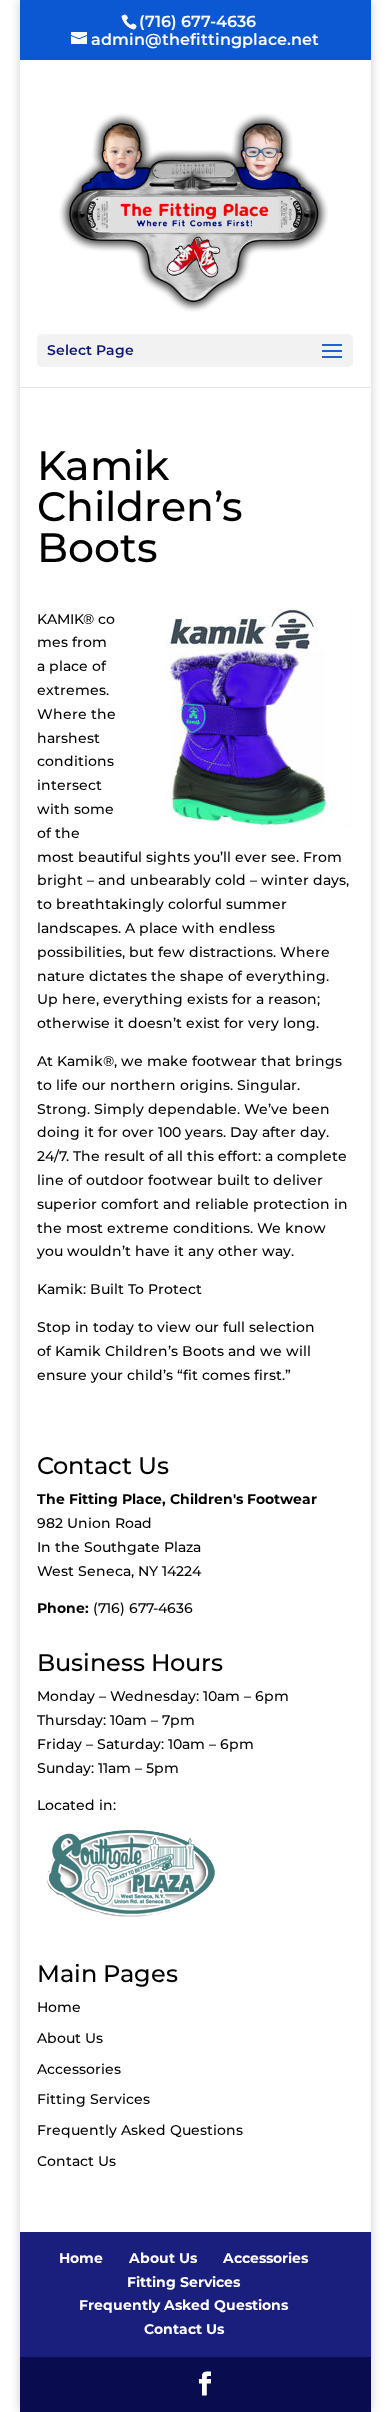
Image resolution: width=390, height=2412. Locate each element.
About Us (70, 2038)
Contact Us (76, 2161)
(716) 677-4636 (197, 21)
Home (59, 2007)
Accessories (79, 2069)
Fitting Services (93, 2099)
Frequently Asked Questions (140, 2130)
